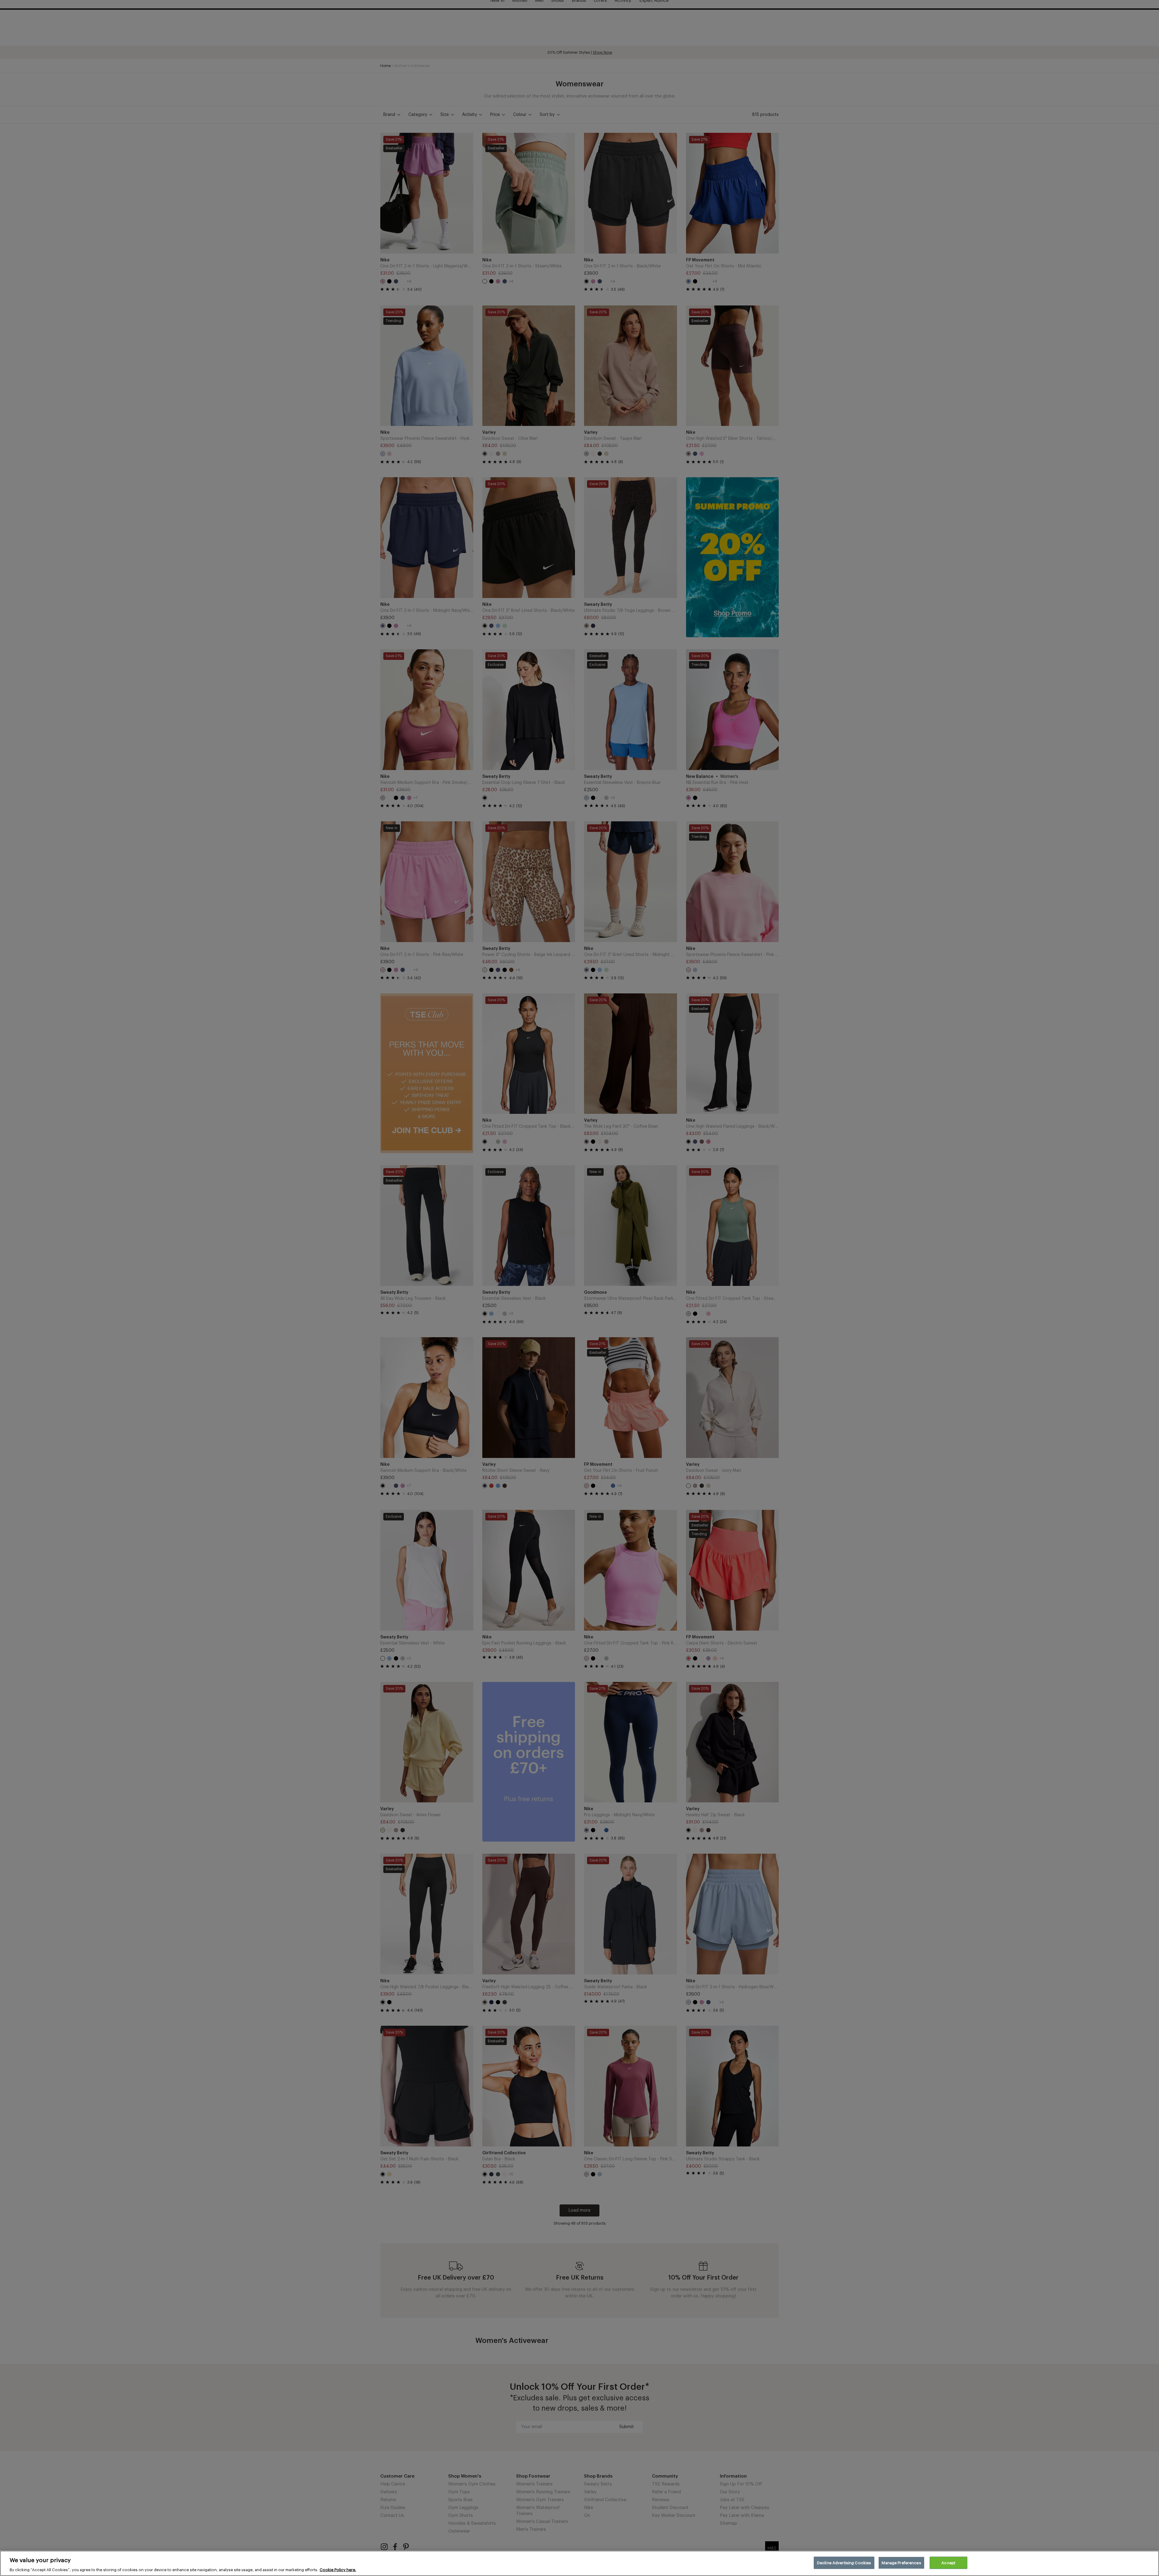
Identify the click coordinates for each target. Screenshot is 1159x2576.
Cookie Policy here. (338, 2570)
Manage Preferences (901, 2563)
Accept (948, 2563)
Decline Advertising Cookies (844, 2563)
